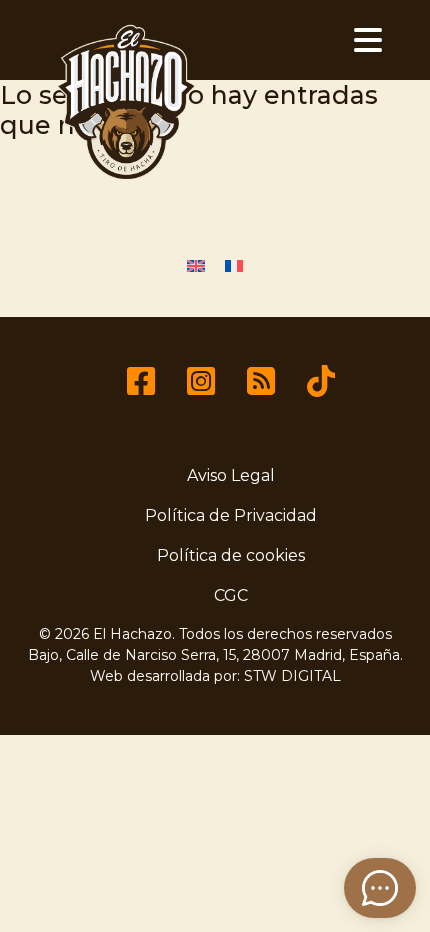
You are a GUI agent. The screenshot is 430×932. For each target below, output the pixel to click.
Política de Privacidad (231, 515)
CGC (231, 595)
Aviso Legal (231, 475)
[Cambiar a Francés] (234, 265)
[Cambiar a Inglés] (196, 265)
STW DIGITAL (292, 676)
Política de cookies (231, 555)
